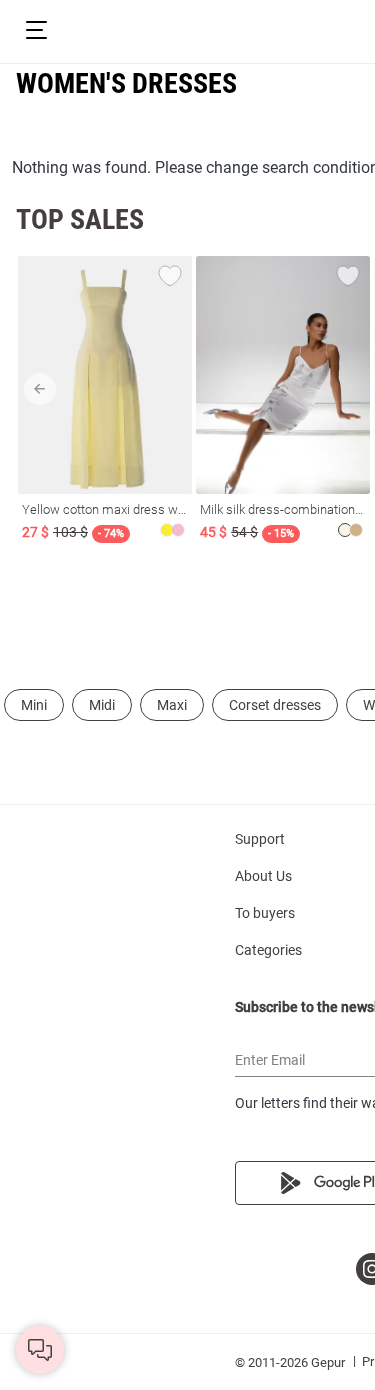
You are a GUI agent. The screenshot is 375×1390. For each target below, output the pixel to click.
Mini (34, 705)
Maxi (172, 705)
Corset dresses (275, 705)
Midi (102, 705)
